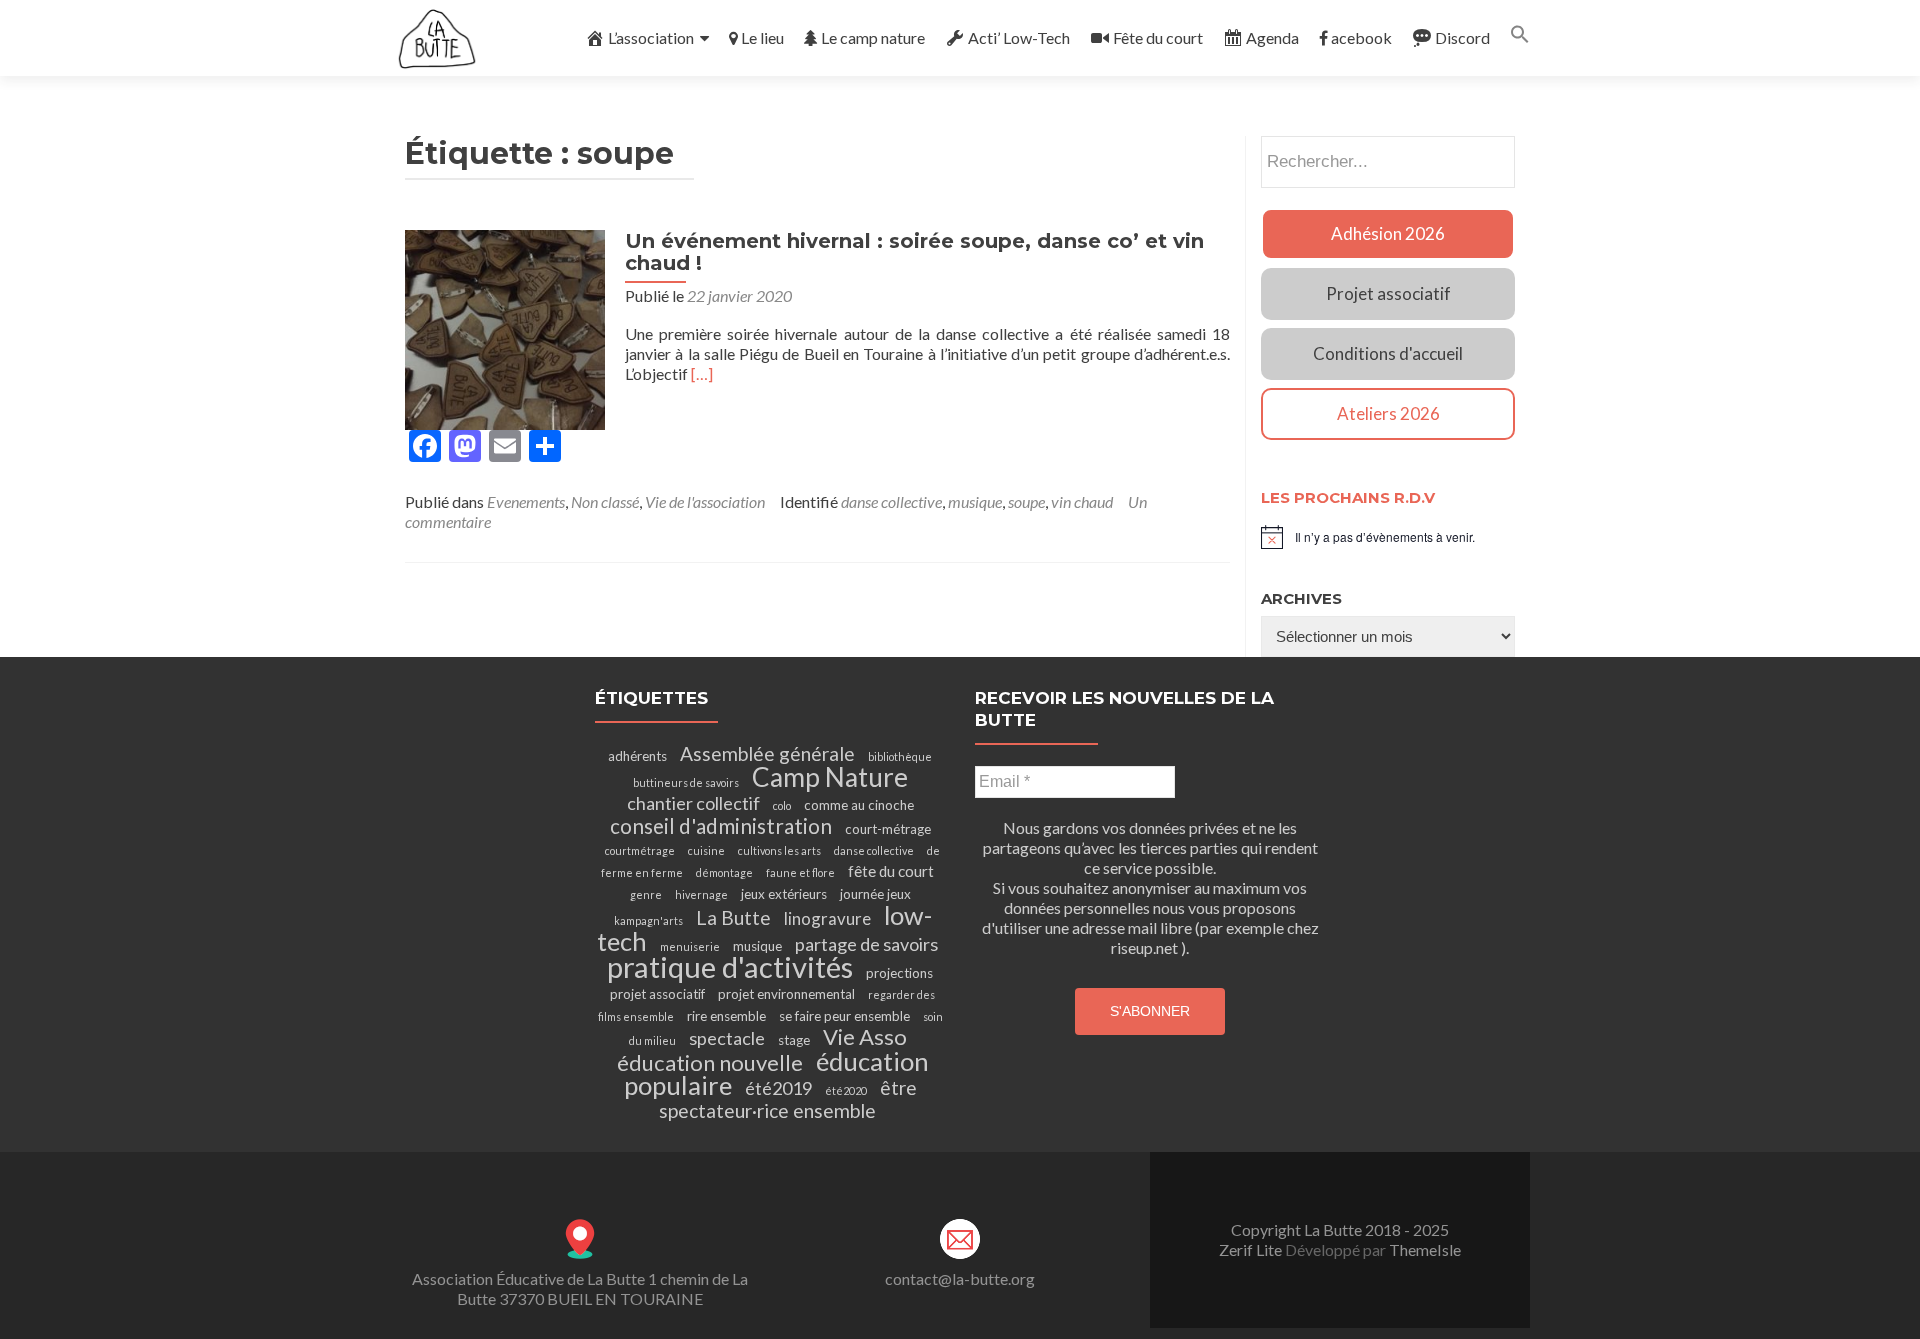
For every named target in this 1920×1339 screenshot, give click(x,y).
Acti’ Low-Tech (1019, 37)
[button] (1520, 37)
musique (975, 501)
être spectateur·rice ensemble (788, 1099)
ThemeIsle (1425, 1249)
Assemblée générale (767, 753)
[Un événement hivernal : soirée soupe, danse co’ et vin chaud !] (505, 327)
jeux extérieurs (784, 894)
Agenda (1272, 37)
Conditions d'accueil (1388, 353)
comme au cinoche (859, 805)
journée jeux (875, 894)
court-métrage (888, 829)
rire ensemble (726, 1016)
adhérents (637, 756)
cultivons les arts (779, 850)
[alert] (1388, 537)
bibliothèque (900, 756)
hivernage (701, 894)
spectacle (727, 1038)
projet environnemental (786, 994)
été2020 (846, 1090)
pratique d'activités (730, 966)
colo (782, 805)
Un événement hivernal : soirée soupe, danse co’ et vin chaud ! (914, 252)
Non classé (605, 501)
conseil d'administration (721, 826)
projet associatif (657, 994)
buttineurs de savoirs (686, 782)
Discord (1462, 37)
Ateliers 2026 (1388, 413)
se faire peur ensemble (844, 1016)
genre (646, 894)
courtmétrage (640, 850)
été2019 (778, 1088)
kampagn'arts (648, 920)
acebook (1361, 37)
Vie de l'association (705, 501)
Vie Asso (865, 1036)
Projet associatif (1388, 293)
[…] (702, 373)
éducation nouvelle (710, 1062)
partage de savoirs (866, 944)
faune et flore (800, 872)
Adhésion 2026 (1388, 233)
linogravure (827, 918)
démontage (724, 872)
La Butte (733, 917)
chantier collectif (693, 803)
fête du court (891, 871)
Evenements (526, 501)
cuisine (706, 850)
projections (899, 973)
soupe (1026, 501)
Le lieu (762, 37)
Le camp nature (873, 37)
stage (794, 1040)
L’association (651, 37)
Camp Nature (830, 777)
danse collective (891, 501)
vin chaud (1082, 501)
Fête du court (1158, 37)
